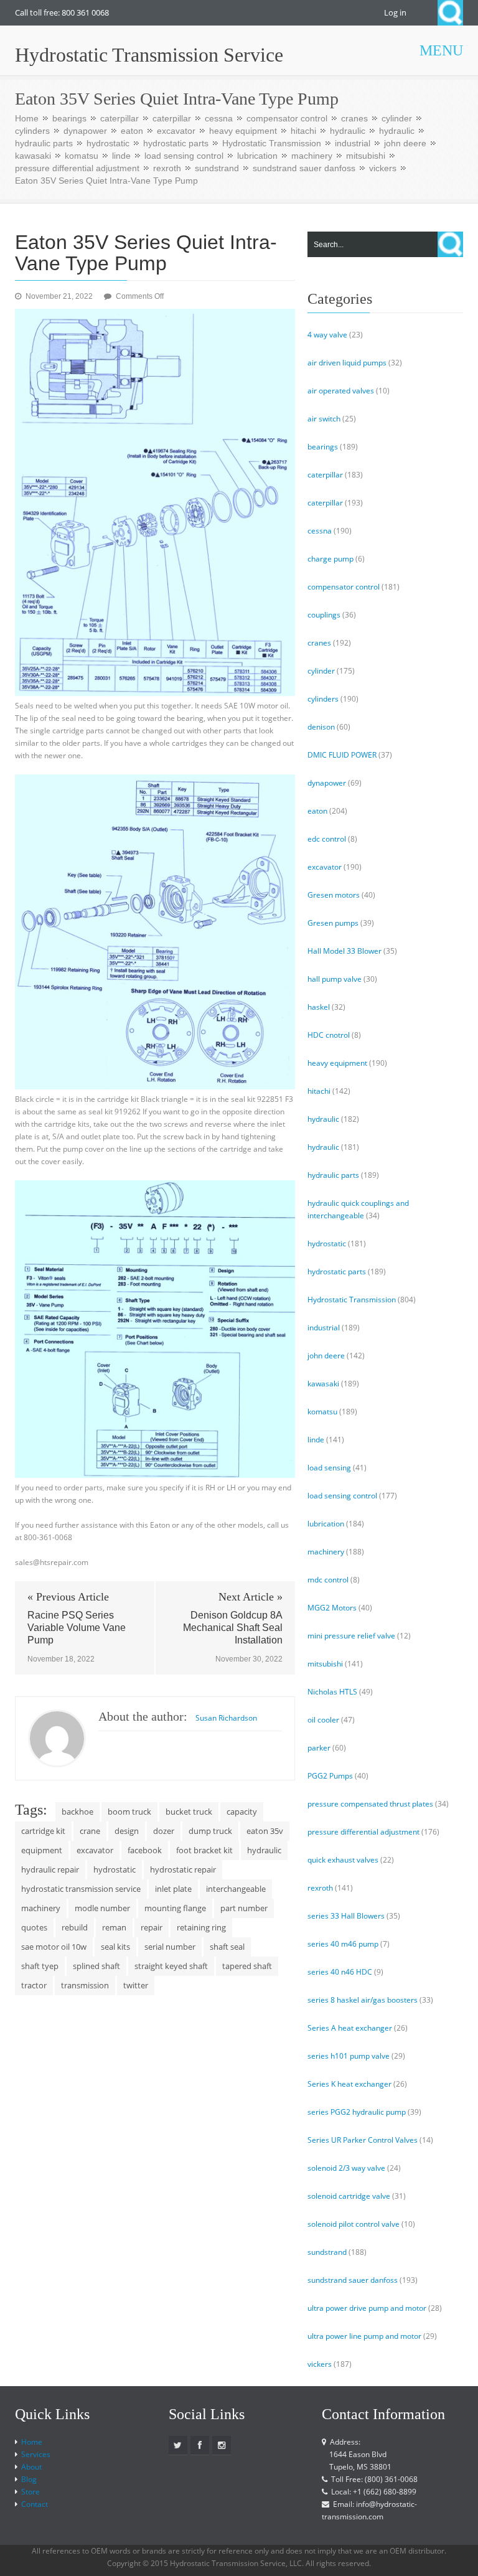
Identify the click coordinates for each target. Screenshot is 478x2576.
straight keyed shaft (171, 1966)
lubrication (257, 156)
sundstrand (217, 168)
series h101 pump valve (349, 2056)
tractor (34, 1985)
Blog (29, 2479)
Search (450, 13)
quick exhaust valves (343, 1860)
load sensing (329, 1468)
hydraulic (348, 131)
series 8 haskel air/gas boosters (363, 2000)
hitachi (303, 131)
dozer (164, 1831)
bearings (69, 118)
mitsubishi (366, 156)
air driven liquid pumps (347, 363)
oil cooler (323, 1720)
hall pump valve (335, 979)
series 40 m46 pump (343, 1944)
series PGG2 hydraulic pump (357, 2112)
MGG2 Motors (332, 1608)
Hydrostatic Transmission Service (149, 55)
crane (90, 1831)
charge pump (330, 559)
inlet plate (173, 1889)
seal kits (115, 1947)
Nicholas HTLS (332, 1692)
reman (114, 1927)
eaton (132, 131)
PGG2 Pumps (330, 1776)
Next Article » (251, 1597)
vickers (383, 168)
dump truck (210, 1831)
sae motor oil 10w (54, 1947)
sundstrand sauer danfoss (304, 168)
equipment (42, 1850)
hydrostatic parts (176, 143)
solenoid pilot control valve (354, 2224)
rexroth (167, 168)
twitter (136, 1985)
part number (244, 1908)
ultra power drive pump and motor (367, 2308)
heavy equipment (243, 131)
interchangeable (236, 1889)
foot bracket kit (204, 1850)
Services (36, 2454)
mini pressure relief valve (351, 1636)
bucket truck (189, 1812)
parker (319, 1748)
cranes (354, 118)
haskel (319, 1007)
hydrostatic (108, 143)
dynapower (85, 131)
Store (30, 2492)
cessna (219, 118)
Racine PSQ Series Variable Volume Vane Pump (77, 1628)
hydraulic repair (50, 1869)
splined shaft (96, 1966)
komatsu (82, 156)
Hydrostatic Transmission (272, 143)
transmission (85, 1985)
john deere (405, 143)
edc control (327, 839)
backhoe (77, 1812)
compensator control (287, 118)
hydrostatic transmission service (81, 1889)
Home (27, 118)
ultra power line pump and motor (364, 2336)
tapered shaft (247, 1966)
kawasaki (33, 156)
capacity (242, 1812)
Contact (35, 2504)
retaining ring (201, 1927)
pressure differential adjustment (77, 168)
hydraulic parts (44, 143)
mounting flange (175, 1908)
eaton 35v (265, 1831)
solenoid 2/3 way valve (346, 2168)
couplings (324, 615)
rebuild (75, 1927)
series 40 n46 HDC (340, 1972)
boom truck (129, 1812)
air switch (324, 419)
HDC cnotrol (329, 1035)
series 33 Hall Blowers (346, 1916)
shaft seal (227, 1947)
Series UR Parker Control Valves (363, 2140)
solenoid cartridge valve (349, 2196)
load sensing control (184, 156)
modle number (102, 1908)
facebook (145, 1850)
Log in (395, 12)
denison (321, 727)
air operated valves (341, 391)
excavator (176, 131)
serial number (170, 1947)
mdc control (328, 1580)
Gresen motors (334, 895)
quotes (34, 1927)
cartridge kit (43, 1831)
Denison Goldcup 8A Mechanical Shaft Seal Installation (233, 1628)
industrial (353, 143)
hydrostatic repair (183, 1869)
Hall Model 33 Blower (344, 951)
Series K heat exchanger (349, 2084)
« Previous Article (68, 1597)
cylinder (397, 118)
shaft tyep (40, 1966)
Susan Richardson (226, 1718)
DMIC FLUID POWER (342, 755)
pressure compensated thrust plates (370, 1804)
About (31, 2467)
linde (121, 156)
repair (152, 1927)
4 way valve (327, 335)
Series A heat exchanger (350, 2028)
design (127, 1831)
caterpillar (119, 118)
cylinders (32, 131)
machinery (312, 156)
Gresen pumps (333, 923)
